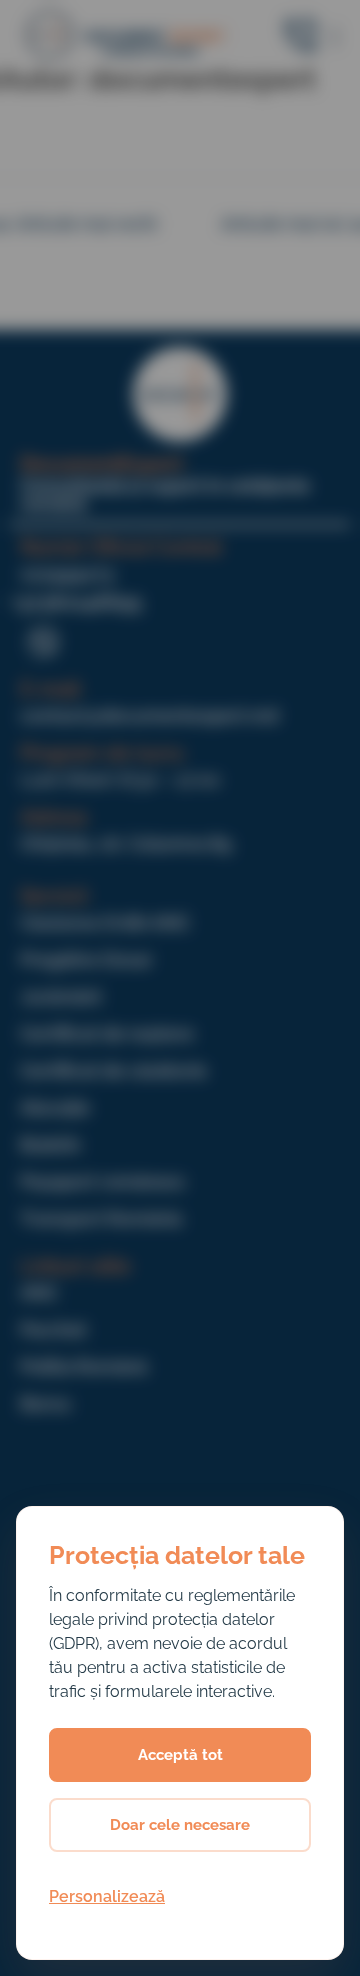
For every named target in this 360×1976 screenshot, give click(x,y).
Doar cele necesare (180, 1825)
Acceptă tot (180, 1755)
